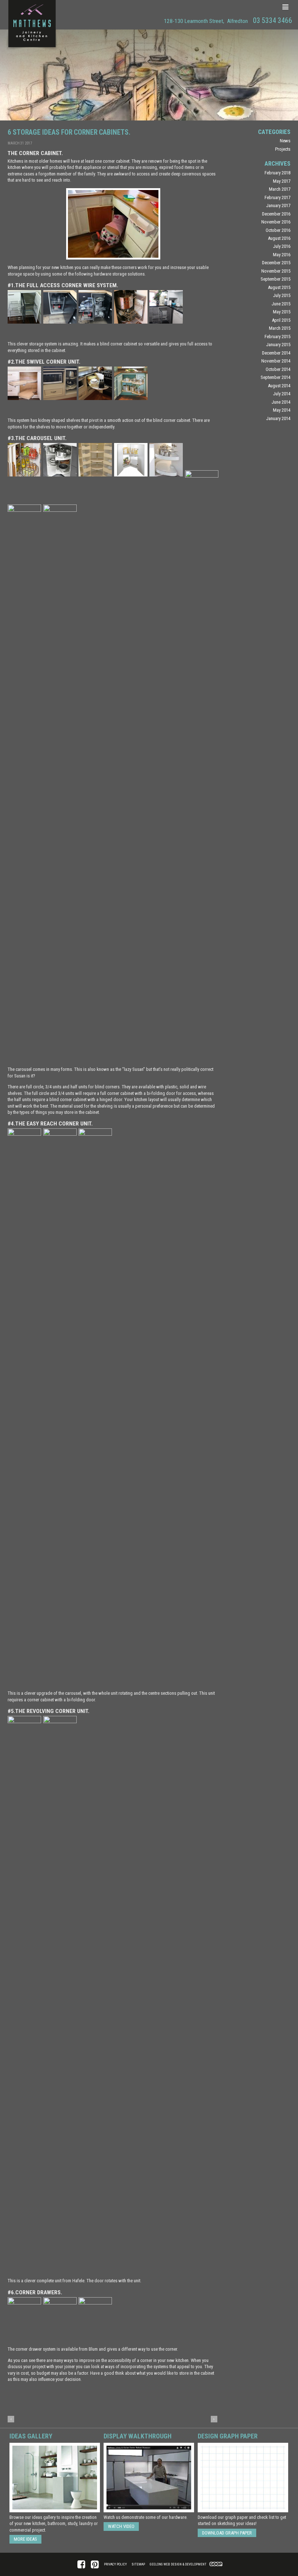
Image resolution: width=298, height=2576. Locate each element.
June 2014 (281, 402)
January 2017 (278, 205)
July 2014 (282, 394)
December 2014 (276, 353)
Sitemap (138, 2564)
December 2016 (276, 214)
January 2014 (278, 418)
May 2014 (282, 410)
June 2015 (281, 304)
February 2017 (277, 197)
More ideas (25, 2539)
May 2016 (282, 255)
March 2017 (280, 189)
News (285, 141)
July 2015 (282, 295)
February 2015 (277, 337)
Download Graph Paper (227, 2533)
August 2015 (279, 287)
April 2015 (281, 320)
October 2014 (278, 369)
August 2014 (279, 386)
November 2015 (276, 271)
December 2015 (276, 263)
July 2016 (282, 246)
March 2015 (280, 328)
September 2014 (275, 377)
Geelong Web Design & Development (178, 2564)
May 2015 (282, 312)
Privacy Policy (115, 2564)
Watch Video (121, 2526)
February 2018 (277, 173)
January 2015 (278, 345)
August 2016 (279, 238)
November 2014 (276, 361)
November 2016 (276, 222)
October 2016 (278, 230)
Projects (283, 149)
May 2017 (282, 181)
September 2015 (275, 279)
